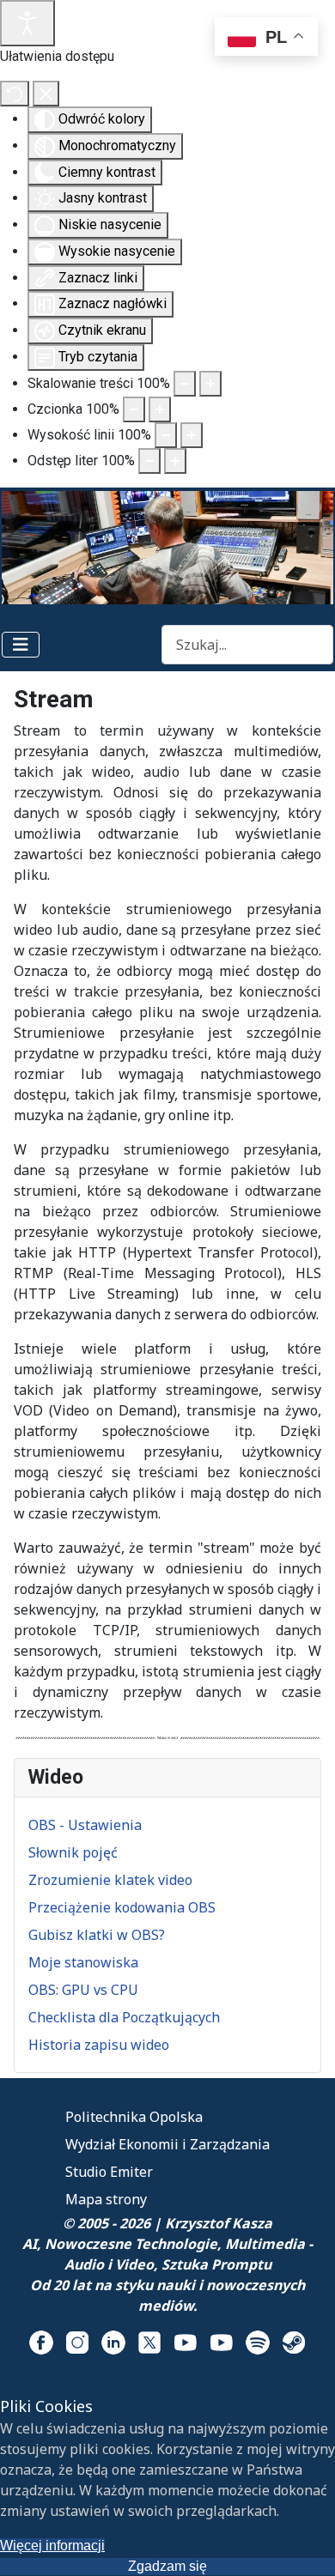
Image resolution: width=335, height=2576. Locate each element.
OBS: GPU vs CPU (83, 1990)
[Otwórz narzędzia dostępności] (27, 23)
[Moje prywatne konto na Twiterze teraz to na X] (149, 2342)
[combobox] (247, 644)
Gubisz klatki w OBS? (97, 1935)
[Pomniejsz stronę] (185, 384)
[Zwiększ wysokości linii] (192, 435)
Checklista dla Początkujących (124, 2017)
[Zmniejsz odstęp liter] (149, 461)
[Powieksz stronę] (210, 384)
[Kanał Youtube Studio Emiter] (222, 2342)
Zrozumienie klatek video (110, 1880)
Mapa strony (106, 2199)
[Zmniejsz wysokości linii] (166, 435)
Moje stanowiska (83, 1962)
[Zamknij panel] (46, 94)
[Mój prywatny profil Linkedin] (113, 2342)
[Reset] (15, 94)
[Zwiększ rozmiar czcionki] (160, 409)
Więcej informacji (52, 2546)
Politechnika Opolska (134, 2117)
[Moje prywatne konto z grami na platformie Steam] (294, 2342)
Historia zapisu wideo (99, 2045)
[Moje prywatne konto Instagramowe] (77, 2342)
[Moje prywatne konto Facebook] (41, 2342)
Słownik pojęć (73, 1852)
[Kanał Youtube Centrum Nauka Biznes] (186, 2342)
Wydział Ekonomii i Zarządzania (167, 2144)
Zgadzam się (167, 2566)
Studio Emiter (109, 2172)
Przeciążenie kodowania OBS (122, 1907)
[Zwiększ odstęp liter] (175, 461)
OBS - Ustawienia (85, 1825)
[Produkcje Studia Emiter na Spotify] (258, 2342)
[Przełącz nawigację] (21, 645)
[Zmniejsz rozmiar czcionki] (134, 409)
